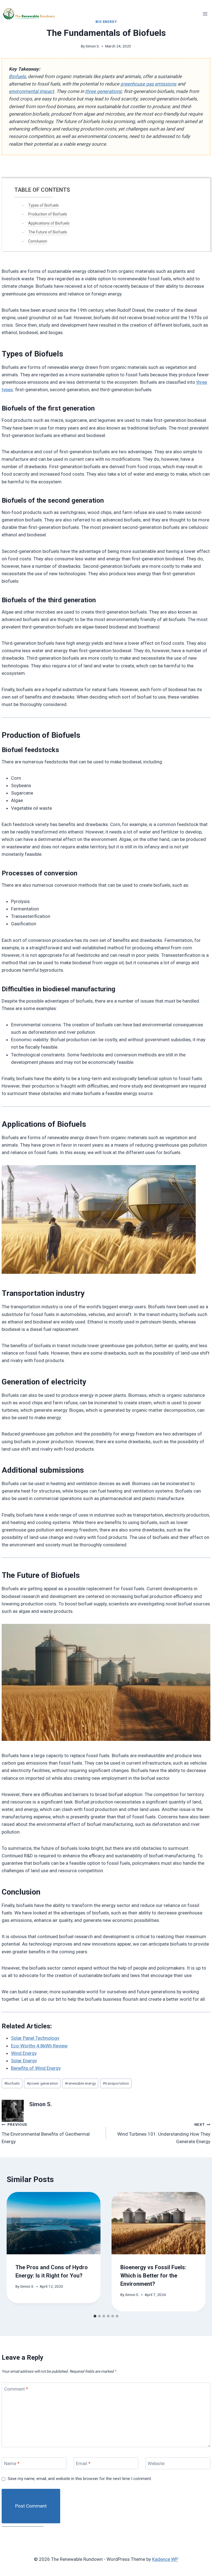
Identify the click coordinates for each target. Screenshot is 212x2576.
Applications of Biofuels (49, 223)
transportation (116, 2083)
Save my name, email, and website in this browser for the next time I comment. (80, 2479)
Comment (16, 2389)
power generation (42, 2083)
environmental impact (31, 91)
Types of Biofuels (43, 205)
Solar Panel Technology (35, 2038)
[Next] (196, 2224)
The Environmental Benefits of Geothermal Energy (46, 2133)
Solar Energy (24, 2061)
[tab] (95, 2316)
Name (12, 2463)
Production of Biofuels (48, 214)
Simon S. (93, 46)
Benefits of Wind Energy (36, 2068)
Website (156, 2463)
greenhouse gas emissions (148, 84)
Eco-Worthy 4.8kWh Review (39, 2046)
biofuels (12, 2083)
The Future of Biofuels (48, 232)
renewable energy (80, 2083)
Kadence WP (165, 2559)
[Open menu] (205, 14)
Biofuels (17, 76)
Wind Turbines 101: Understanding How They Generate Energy (164, 2133)
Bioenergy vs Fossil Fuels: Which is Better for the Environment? (153, 2276)
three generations (103, 91)
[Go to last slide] (16, 2224)
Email (83, 2463)
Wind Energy (24, 2053)
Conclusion (38, 241)
